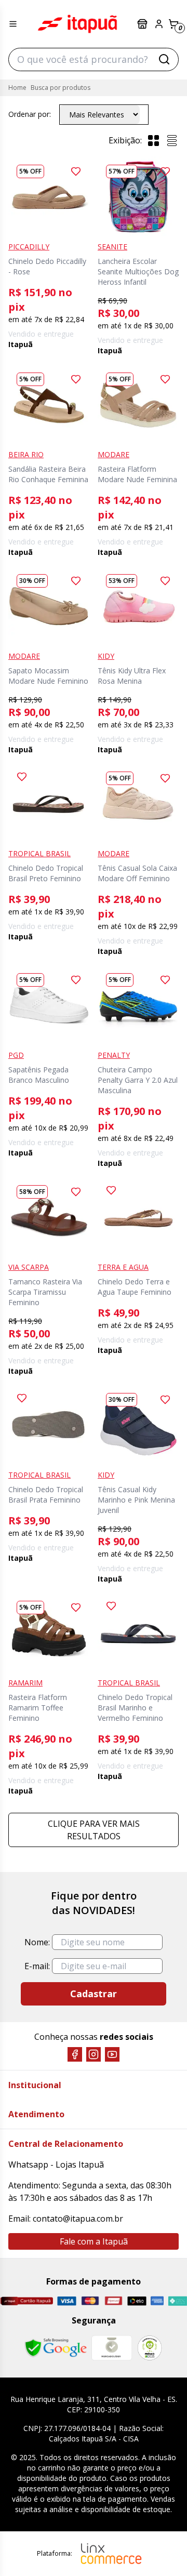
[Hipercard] (113, 2301)
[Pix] (177, 2301)
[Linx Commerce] (111, 2554)
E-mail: (37, 1966)
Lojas (143, 24)
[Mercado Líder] (112, 2348)
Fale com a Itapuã (94, 2241)
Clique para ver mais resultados (94, 1830)
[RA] (150, 2348)
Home (17, 88)
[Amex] (157, 2301)
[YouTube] (112, 2054)
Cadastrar (94, 1994)
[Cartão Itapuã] (26, 2301)
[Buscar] (164, 59)
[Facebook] (75, 2054)
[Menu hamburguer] (13, 24)
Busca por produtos (61, 88)
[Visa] (67, 2301)
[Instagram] (94, 2054)
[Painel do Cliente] (159, 24)
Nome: (37, 1942)
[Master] (90, 2301)
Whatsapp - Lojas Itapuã (56, 2165)
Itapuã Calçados (77, 24)
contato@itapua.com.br (78, 2219)
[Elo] (137, 2301)
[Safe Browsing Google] (56, 2348)
